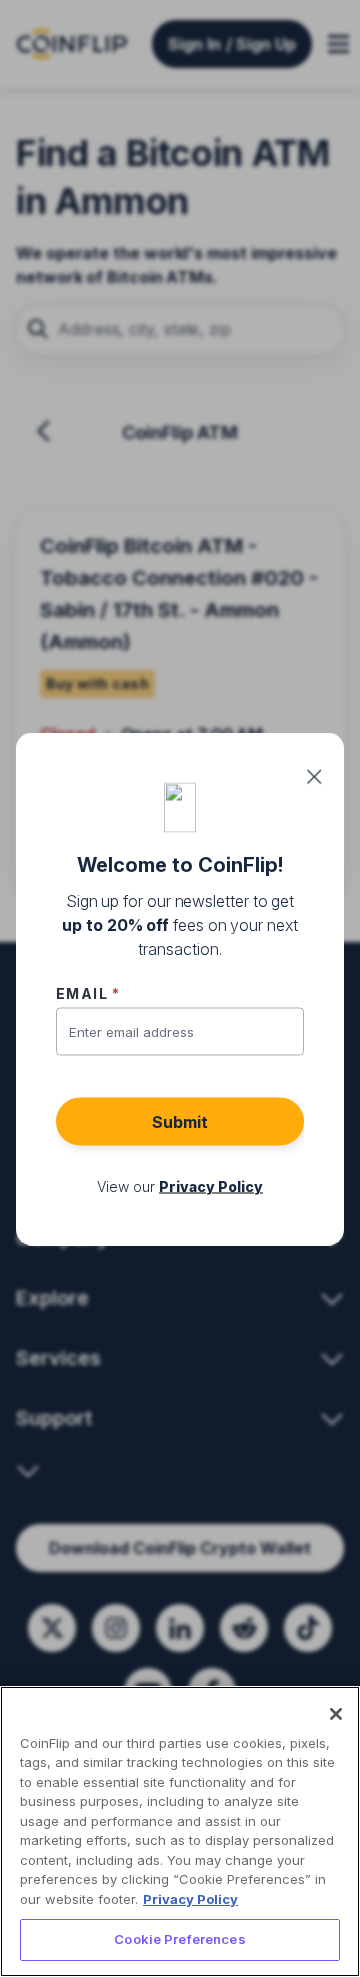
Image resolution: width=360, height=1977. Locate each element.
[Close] (336, 1714)
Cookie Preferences (179, 1939)
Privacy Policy (190, 1899)
